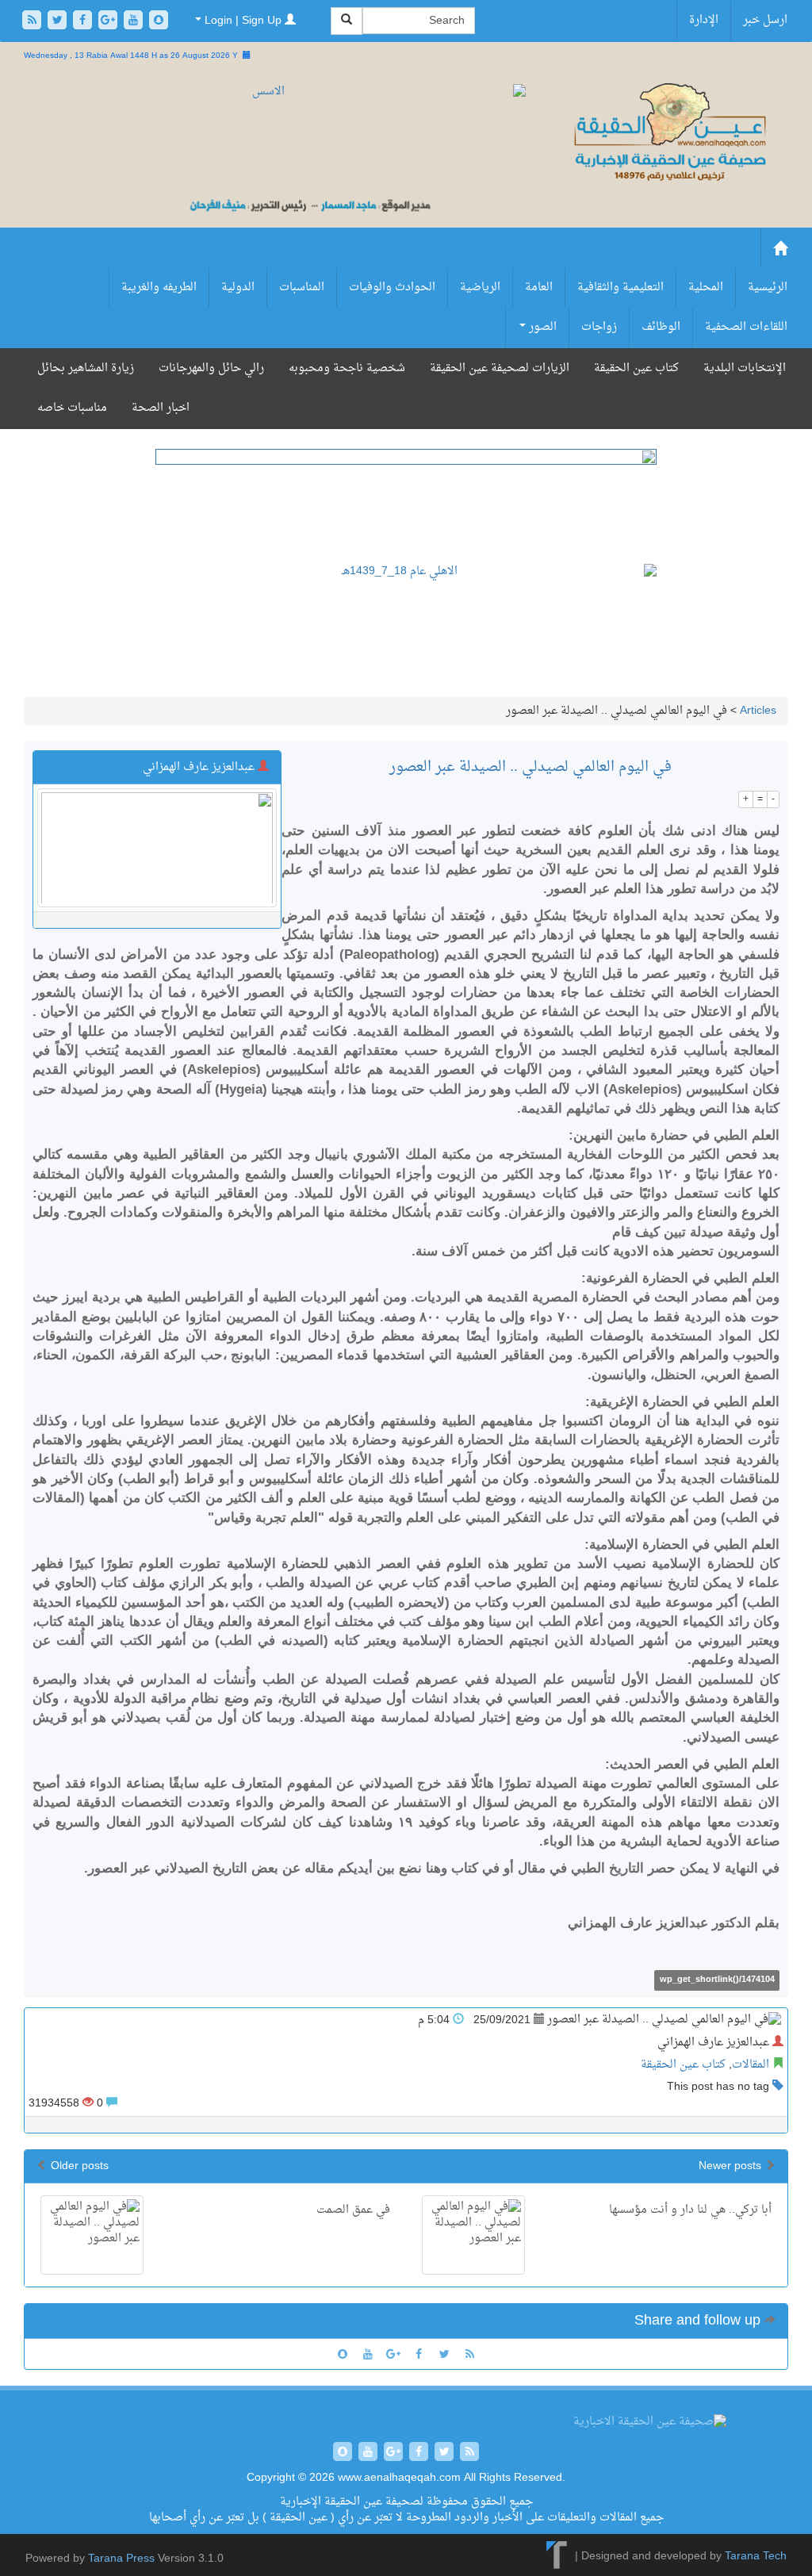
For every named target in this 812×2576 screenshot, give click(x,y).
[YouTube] (135, 22)
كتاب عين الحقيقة (636, 368)
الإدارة (704, 20)
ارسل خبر (765, 20)
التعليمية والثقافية (620, 287)
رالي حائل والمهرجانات (211, 368)
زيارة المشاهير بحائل (86, 368)
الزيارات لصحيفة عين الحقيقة (500, 368)
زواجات (599, 327)
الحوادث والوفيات (392, 287)
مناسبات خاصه (72, 408)
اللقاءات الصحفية (746, 327)
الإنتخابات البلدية (745, 368)
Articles (758, 711)
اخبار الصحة (161, 408)
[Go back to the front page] (669, 134)
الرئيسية (768, 287)
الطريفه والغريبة (159, 287)
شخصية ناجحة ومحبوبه (347, 368)
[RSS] (33, 22)
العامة (539, 287)
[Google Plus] (109, 22)
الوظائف (661, 327)
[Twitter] (59, 22)
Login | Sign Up (243, 21)
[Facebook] (84, 22)
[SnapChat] (159, 22)
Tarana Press (121, 2559)
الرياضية (480, 287)
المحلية (706, 287)
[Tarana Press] (557, 2557)
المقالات (751, 2065)
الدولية (238, 287)
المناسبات (302, 287)
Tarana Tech (756, 2557)
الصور (541, 327)
